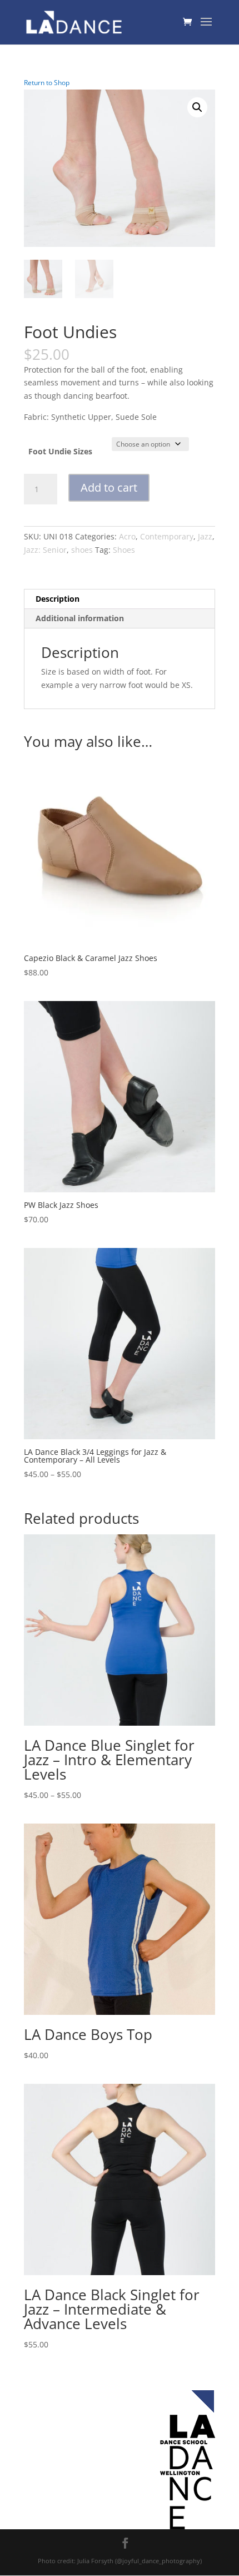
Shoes (124, 550)
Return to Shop (47, 83)
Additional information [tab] (80, 618)
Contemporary (167, 536)
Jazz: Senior (45, 550)
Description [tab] (58, 599)
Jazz (205, 536)
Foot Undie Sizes (60, 451)
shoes (82, 550)
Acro (127, 536)
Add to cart (109, 487)
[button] (197, 107)
